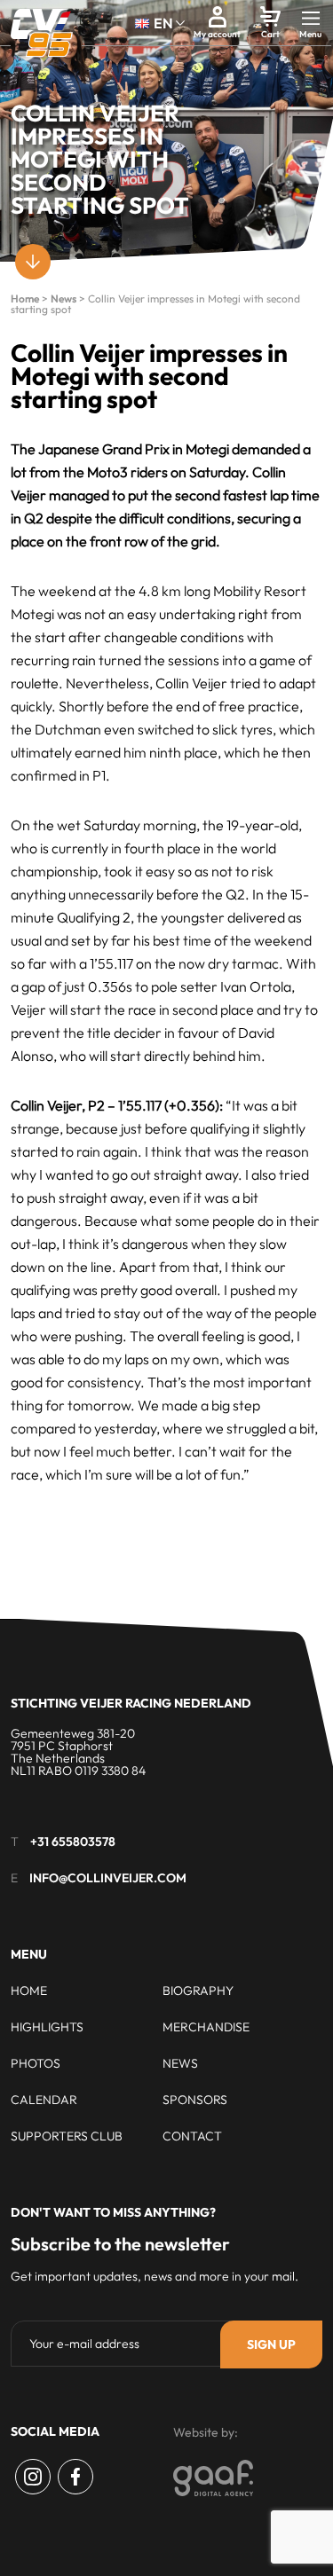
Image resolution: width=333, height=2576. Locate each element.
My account (217, 34)
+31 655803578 (73, 1842)
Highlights (47, 2027)
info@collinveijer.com (108, 1878)
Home (25, 298)
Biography (198, 1991)
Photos (36, 2063)
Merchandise (206, 2027)
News (63, 298)
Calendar (44, 2100)
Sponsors (195, 2100)
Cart (270, 34)
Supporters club (67, 2136)
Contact (192, 2136)
